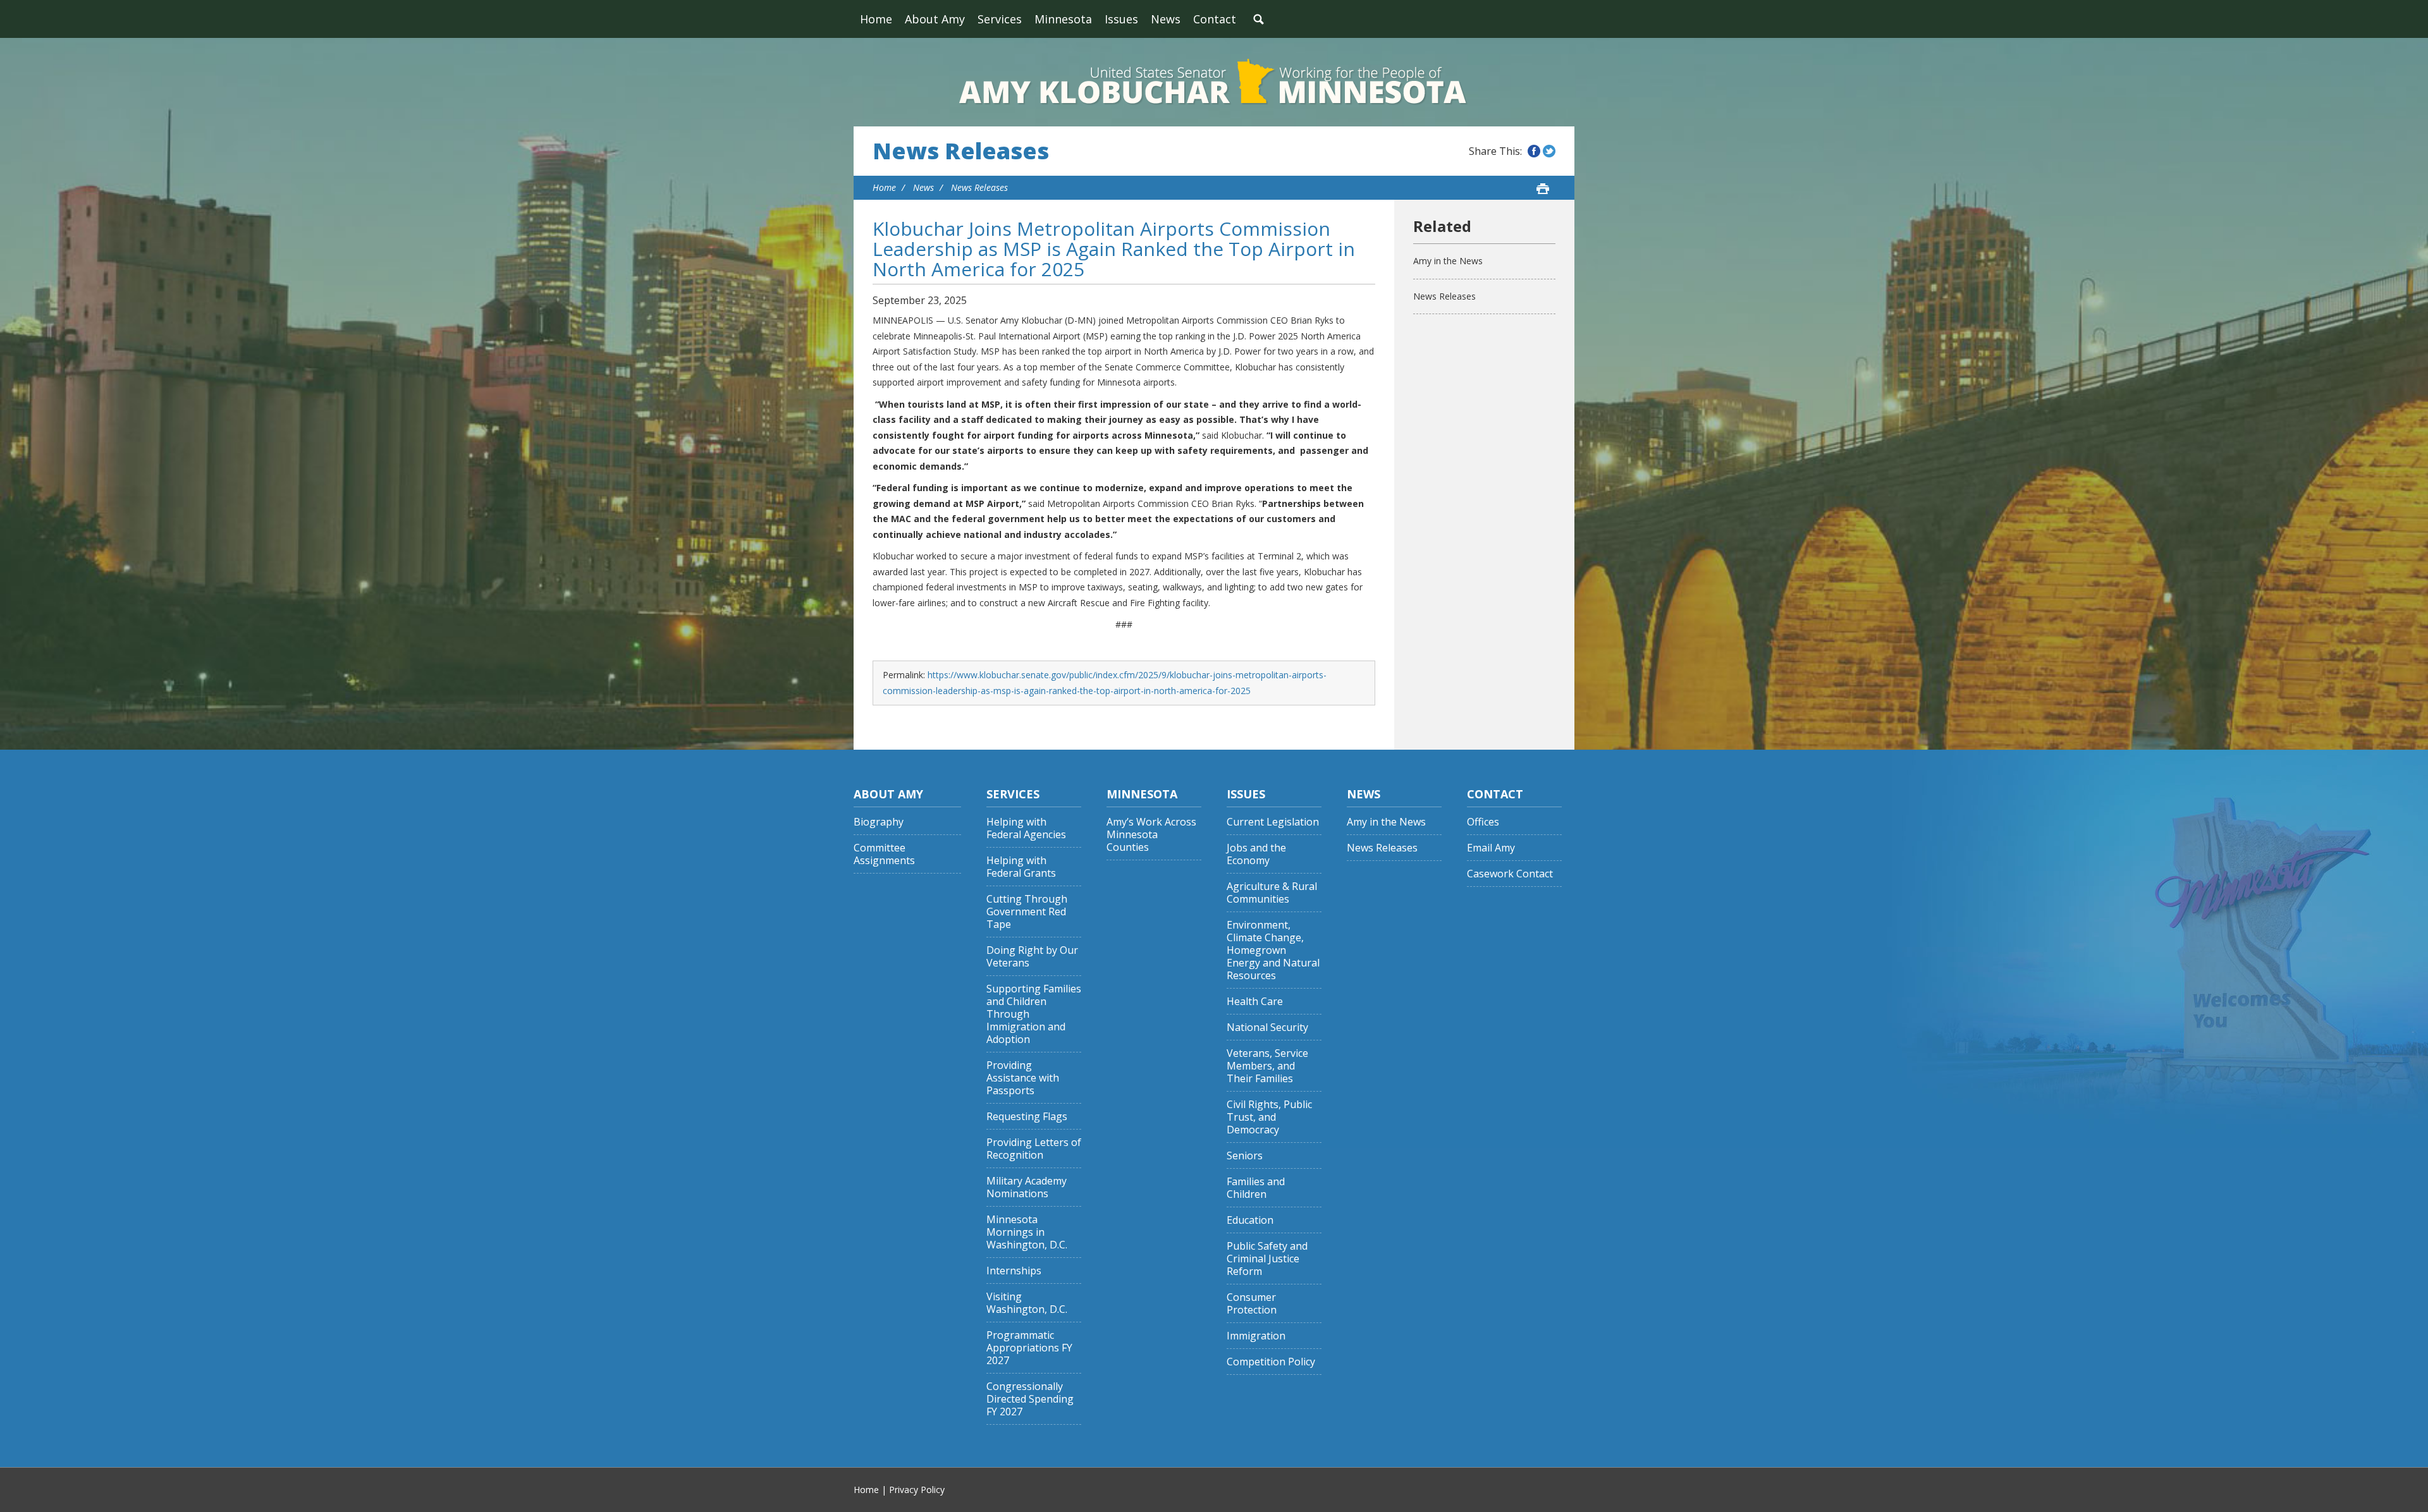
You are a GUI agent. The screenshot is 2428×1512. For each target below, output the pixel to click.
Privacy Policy (917, 1490)
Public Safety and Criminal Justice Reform (1267, 1259)
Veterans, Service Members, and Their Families (1267, 1066)
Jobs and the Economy (1256, 854)
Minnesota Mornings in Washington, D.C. (1027, 1232)
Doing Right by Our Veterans (1032, 957)
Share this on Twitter (1549, 151)
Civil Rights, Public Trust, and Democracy (1269, 1117)
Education (1250, 1220)
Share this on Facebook (1534, 151)
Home (876, 19)
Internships (1014, 1271)
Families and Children (1256, 1188)
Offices (1483, 822)
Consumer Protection (1252, 1304)
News (1166, 19)
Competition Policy (1271, 1362)
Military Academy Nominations (1027, 1187)
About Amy (935, 19)
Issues (1121, 19)
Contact (1215, 19)
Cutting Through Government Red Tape (1027, 912)
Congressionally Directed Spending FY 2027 (1030, 1399)
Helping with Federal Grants (1021, 867)
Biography (879, 822)
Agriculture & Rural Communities (1272, 893)
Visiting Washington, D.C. (1027, 1303)
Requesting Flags (1027, 1117)
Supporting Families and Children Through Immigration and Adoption (1034, 1014)
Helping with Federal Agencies (1026, 828)
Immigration (1256, 1336)
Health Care (1255, 1002)
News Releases (961, 151)
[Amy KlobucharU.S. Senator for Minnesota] (1214, 82)
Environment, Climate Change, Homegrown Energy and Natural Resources (1273, 950)
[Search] (1258, 19)
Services (1000, 19)
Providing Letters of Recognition (1034, 1149)
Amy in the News (1448, 261)
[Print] (1543, 188)
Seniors (1245, 1156)
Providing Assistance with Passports (1023, 1078)
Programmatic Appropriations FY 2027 (1029, 1348)
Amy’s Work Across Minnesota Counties (1151, 835)
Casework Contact (1510, 874)
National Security (1267, 1027)
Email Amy (1491, 848)
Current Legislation (1273, 822)
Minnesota (1063, 19)
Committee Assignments (884, 854)
